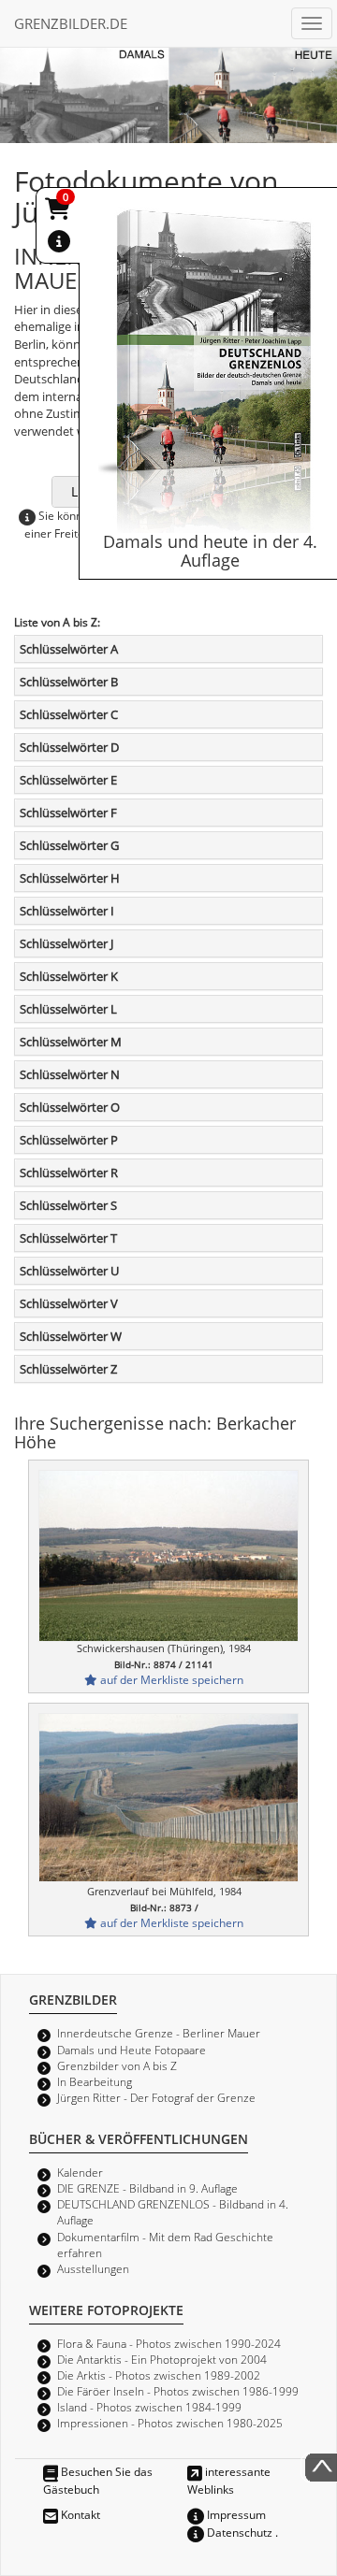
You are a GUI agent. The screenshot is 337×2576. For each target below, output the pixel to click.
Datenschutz (238, 2532)
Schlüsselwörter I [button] (67, 911)
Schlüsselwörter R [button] (69, 1173)
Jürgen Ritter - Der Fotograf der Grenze (156, 2097)
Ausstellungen (93, 2268)
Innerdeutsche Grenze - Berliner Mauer (159, 2033)
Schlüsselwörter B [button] (69, 682)
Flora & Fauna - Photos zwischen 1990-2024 (169, 2343)
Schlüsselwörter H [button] (70, 878)
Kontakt (79, 2514)
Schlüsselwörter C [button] (69, 714)
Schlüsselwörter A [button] (69, 649)
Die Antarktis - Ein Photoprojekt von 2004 (162, 2359)
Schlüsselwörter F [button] (68, 813)
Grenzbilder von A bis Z (117, 2065)
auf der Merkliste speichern (170, 1679)
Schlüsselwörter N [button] (70, 1074)
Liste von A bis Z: (57, 622)
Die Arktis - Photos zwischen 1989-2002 (159, 2375)
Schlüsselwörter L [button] (68, 1009)
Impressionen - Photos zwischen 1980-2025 (170, 2423)
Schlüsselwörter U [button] (69, 1271)
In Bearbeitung (95, 2081)
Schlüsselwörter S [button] (68, 1205)
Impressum (235, 2514)
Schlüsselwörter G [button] (69, 845)
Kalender (80, 2172)
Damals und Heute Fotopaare (132, 2050)
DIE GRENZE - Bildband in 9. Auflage (147, 2188)
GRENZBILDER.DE (71, 23)
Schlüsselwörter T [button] (68, 1238)
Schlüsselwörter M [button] (71, 1042)
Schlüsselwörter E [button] (68, 780)
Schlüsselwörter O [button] (70, 1107)
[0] (59, 212)
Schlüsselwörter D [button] (69, 747)
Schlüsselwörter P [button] (69, 1140)
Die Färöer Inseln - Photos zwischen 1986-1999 (178, 2391)
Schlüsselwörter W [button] (71, 1336)
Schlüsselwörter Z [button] (68, 1369)
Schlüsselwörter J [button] (66, 943)
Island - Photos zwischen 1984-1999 (149, 2407)
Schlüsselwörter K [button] (69, 976)
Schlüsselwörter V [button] (69, 1303)
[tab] (168, 649)
